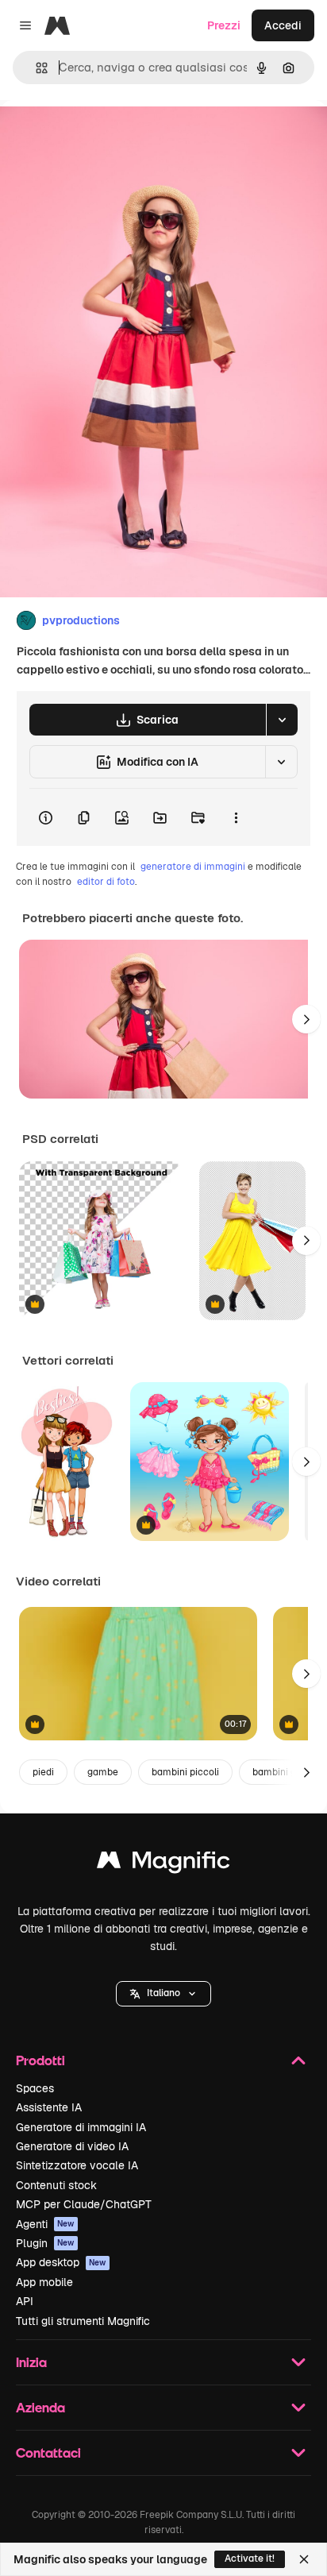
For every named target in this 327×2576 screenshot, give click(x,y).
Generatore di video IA (72, 2146)
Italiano (163, 1993)
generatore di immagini (193, 867)
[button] (163, 1994)
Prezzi (224, 25)
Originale (105, 136)
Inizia (31, 2362)
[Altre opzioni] (236, 817)
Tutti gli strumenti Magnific (83, 2321)
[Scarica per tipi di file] (282, 720)
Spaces (35, 2088)
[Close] (304, 2559)
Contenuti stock (56, 2185)
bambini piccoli (185, 1772)
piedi (43, 1772)
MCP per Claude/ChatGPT (84, 2204)
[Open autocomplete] (35, 68)
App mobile (44, 2282)
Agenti (45, 2224)
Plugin (45, 2243)
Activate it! (250, 2559)
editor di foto (106, 882)
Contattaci (48, 2452)
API (25, 2301)
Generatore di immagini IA (81, 2127)
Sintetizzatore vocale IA (77, 2165)
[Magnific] (163, 1864)
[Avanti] (306, 1019)
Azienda (40, 2407)
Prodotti (40, 2060)
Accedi (283, 25)
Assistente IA (49, 2107)
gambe (103, 1772)
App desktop (61, 2262)
